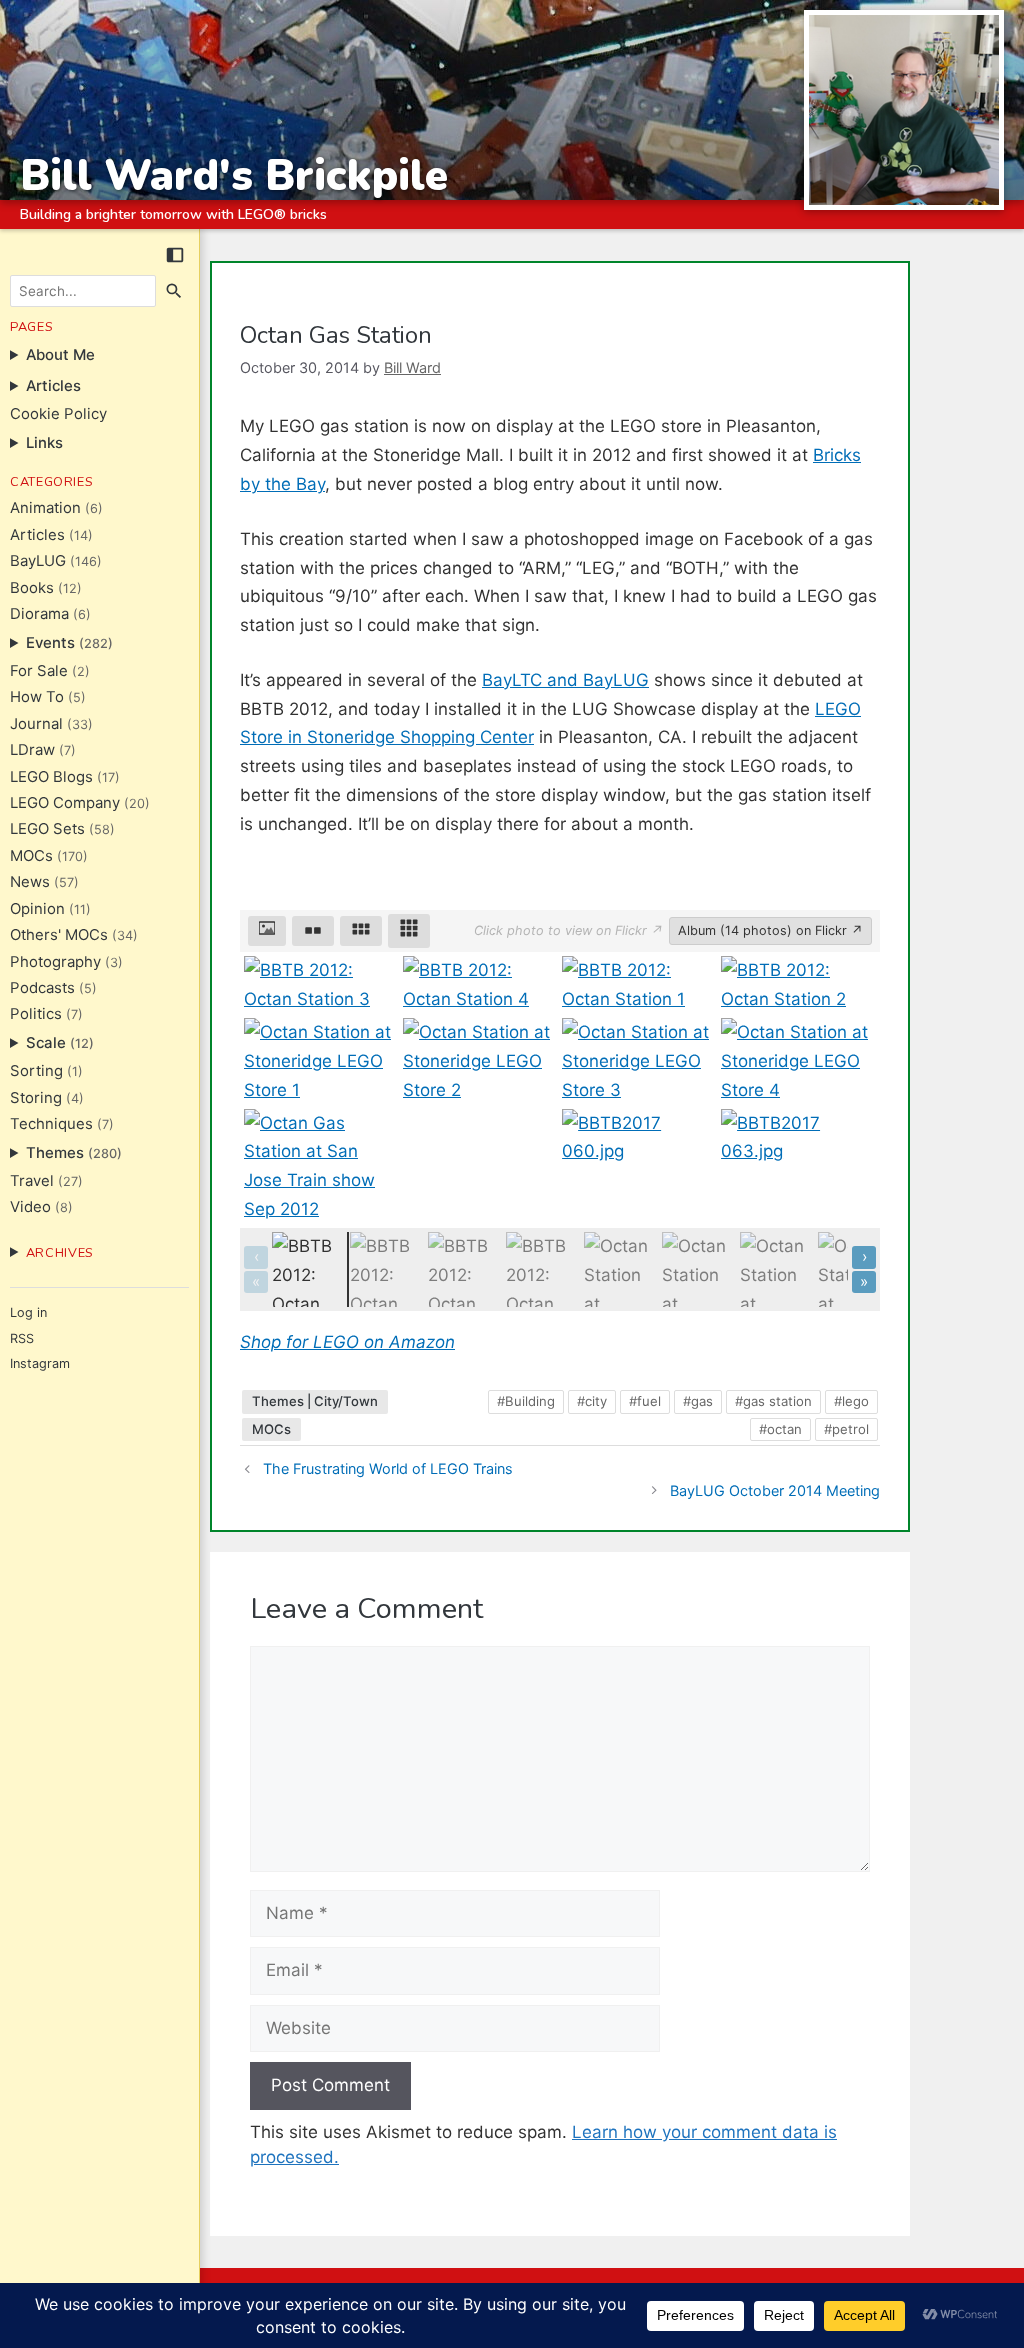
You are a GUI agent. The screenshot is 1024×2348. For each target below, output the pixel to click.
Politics (36, 1014)
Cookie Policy (58, 414)
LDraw (32, 750)
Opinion (37, 909)
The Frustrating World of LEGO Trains (388, 1468)
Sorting (36, 1071)
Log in (28, 1312)
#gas (698, 1401)
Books (32, 588)
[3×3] (409, 931)
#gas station (773, 1401)
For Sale (39, 671)
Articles (37, 535)
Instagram (40, 1363)
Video (30, 1207)
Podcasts (42, 988)
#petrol (846, 1429)
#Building (526, 1401)
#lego (851, 1401)
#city (592, 1401)
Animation (45, 508)
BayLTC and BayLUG (565, 680)
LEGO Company (65, 803)
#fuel (645, 1401)
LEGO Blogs (51, 777)
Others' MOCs (59, 935)
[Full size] (267, 931)
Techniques (51, 1124)
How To (37, 697)
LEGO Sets (47, 829)
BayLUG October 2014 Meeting (775, 1490)
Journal (36, 724)
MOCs (31, 856)
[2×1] (313, 931)
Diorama (39, 614)
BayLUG (38, 561)
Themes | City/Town (315, 1401)
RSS (22, 1338)
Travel (32, 1181)
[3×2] (361, 931)
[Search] (175, 291)
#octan (780, 1429)
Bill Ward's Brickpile (234, 176)
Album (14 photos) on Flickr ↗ (770, 930)
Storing (36, 1098)
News (30, 882)
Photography (55, 962)
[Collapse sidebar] (175, 255)
